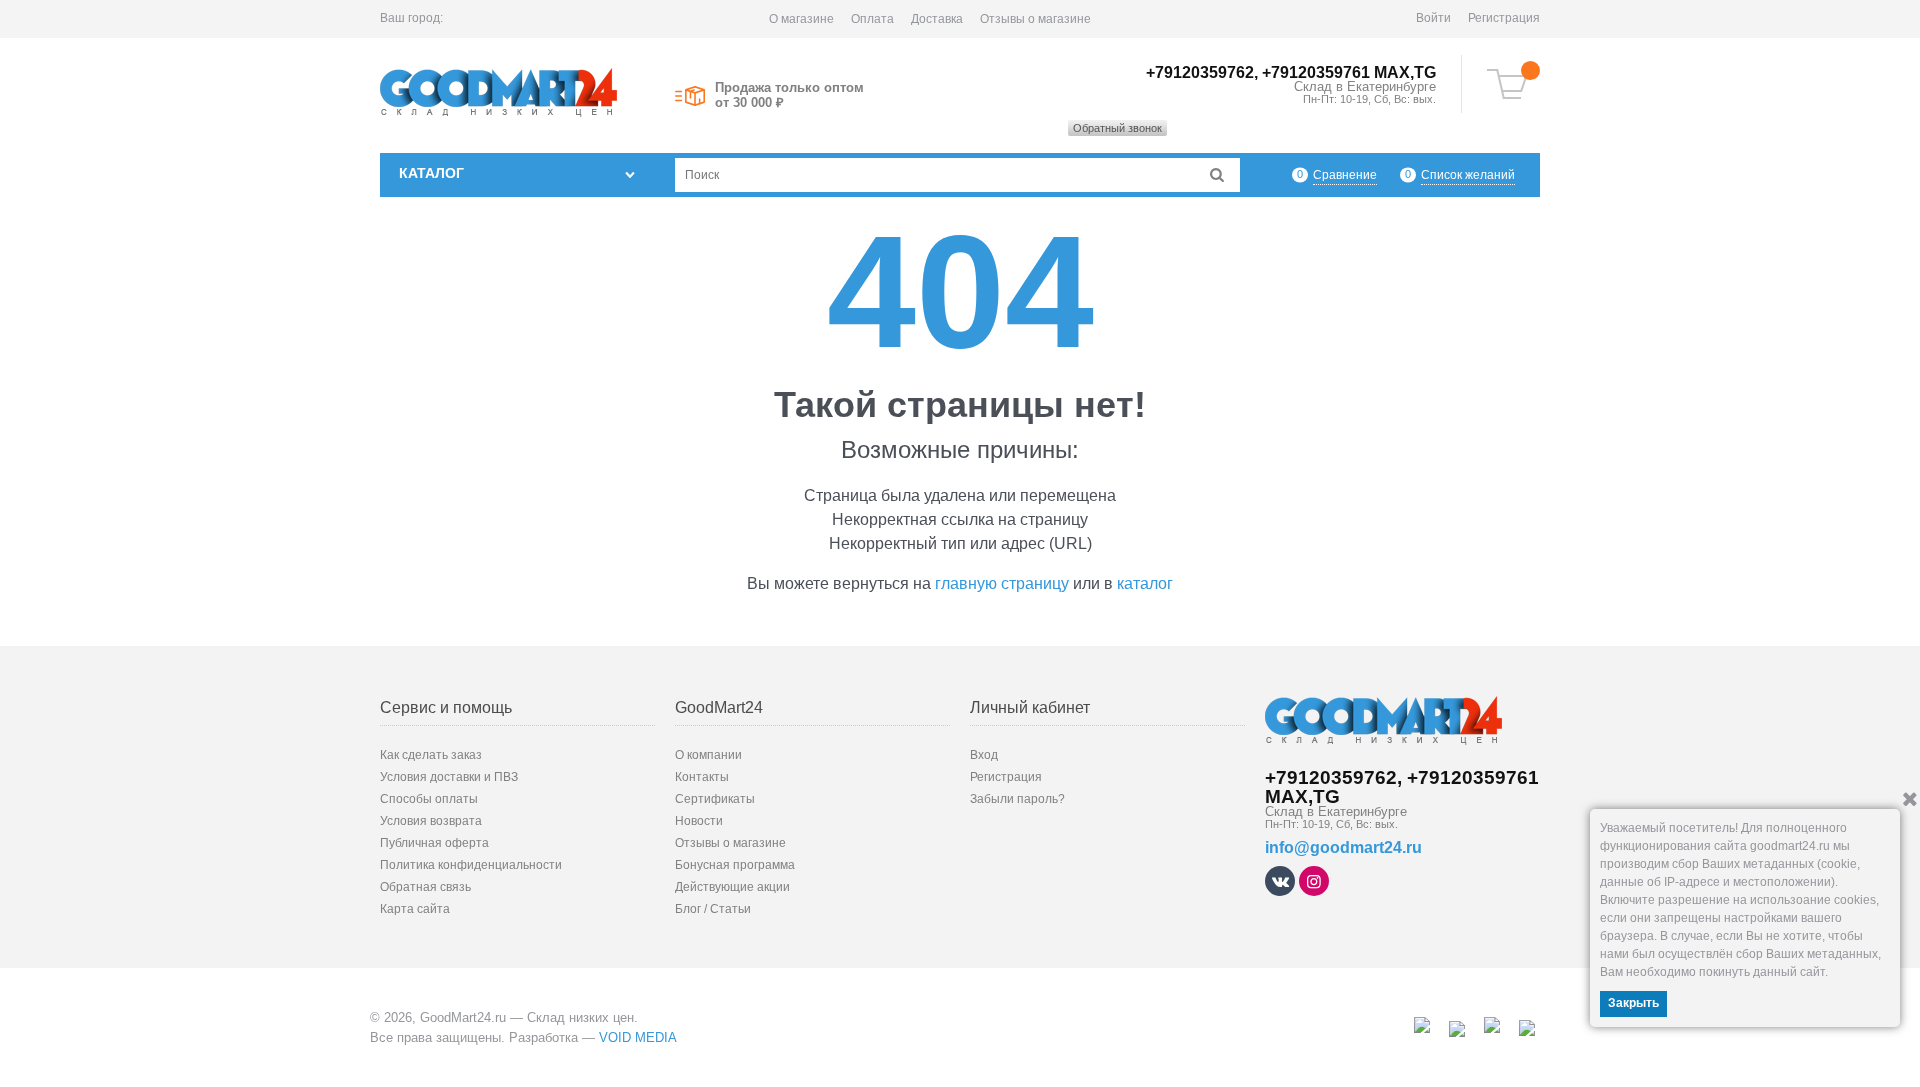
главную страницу (1002, 583)
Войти (1433, 18)
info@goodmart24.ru (1343, 847)
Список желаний (1468, 175)
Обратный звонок (1117, 128)
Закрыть (1633, 1003)
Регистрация (1504, 18)
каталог (1145, 583)
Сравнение (1345, 175)
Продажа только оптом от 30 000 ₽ (789, 95)
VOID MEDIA (638, 1037)
